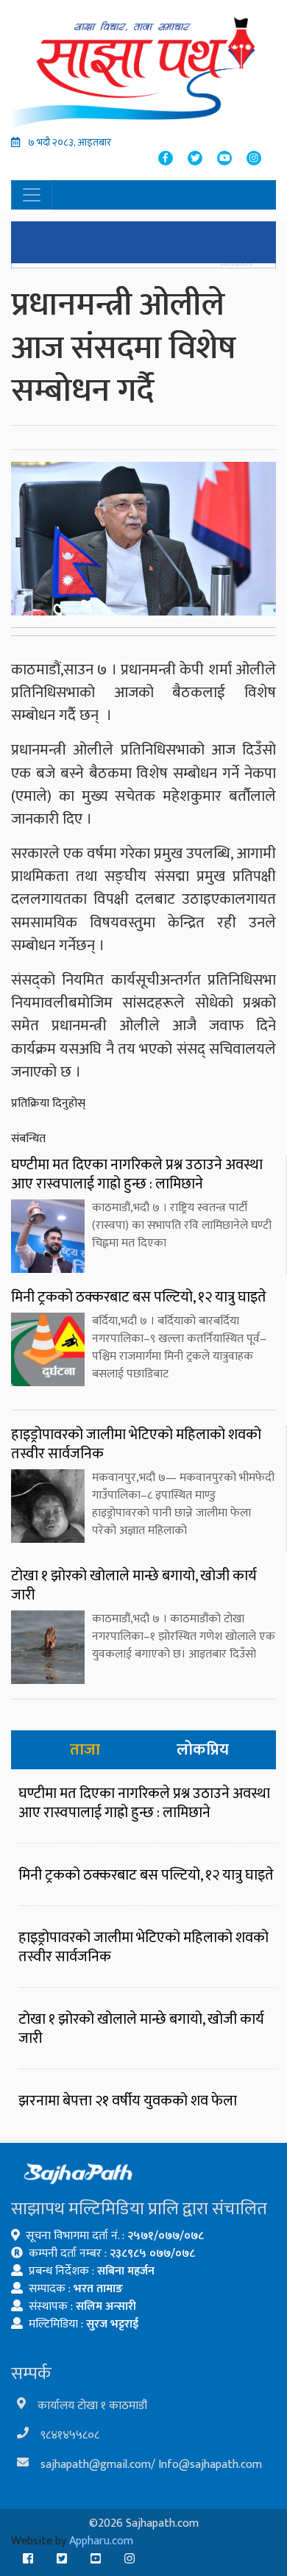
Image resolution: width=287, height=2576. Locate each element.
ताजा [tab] (85, 1750)
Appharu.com (101, 2541)
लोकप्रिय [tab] (203, 1750)
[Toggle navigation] (32, 195)
